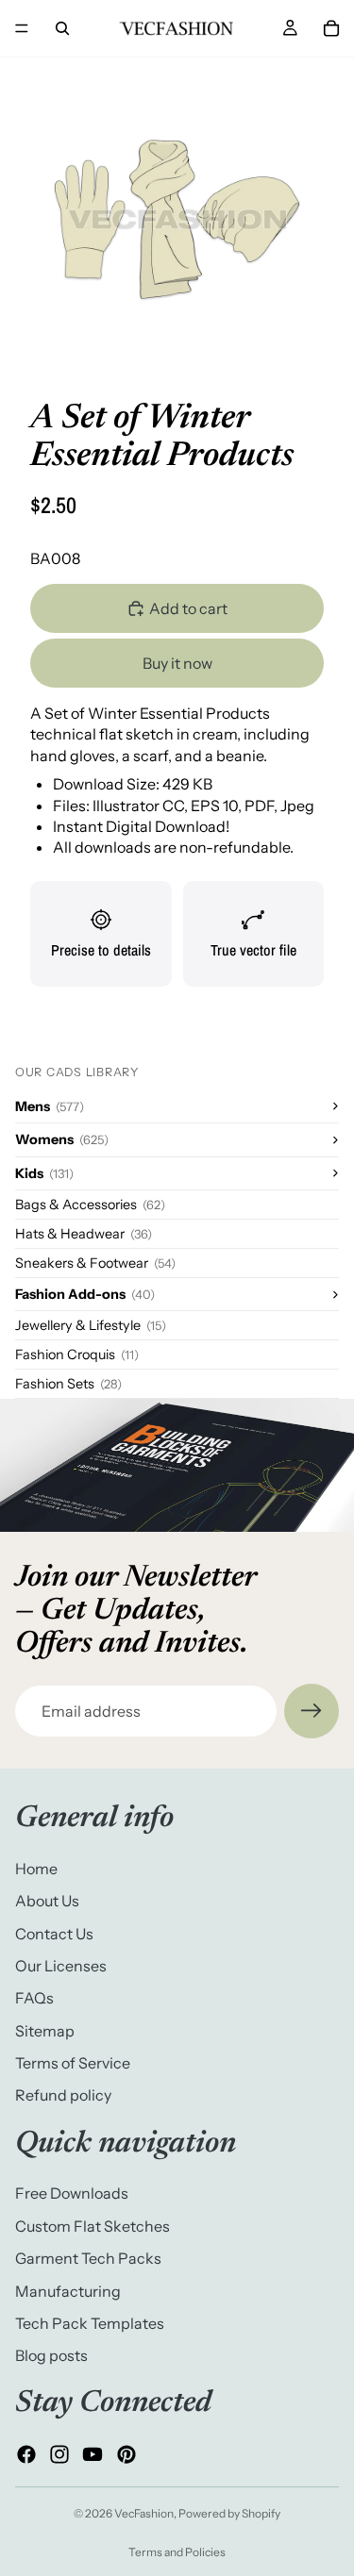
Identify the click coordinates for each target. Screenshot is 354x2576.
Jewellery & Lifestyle (91, 1325)
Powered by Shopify (229, 2513)
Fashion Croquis (77, 1354)
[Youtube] (93, 2454)
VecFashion (144, 2513)
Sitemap (45, 2031)
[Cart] (331, 28)
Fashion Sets (68, 1384)
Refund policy (63, 2096)
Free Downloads (72, 2194)
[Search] (62, 28)
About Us (47, 1901)
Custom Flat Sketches (93, 2226)
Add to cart (188, 608)
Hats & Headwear (84, 1234)
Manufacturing (68, 2291)
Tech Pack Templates (90, 2323)
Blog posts (51, 2356)
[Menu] (22, 28)
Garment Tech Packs (88, 2258)
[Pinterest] (126, 2454)
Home (36, 1869)
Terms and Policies (177, 2552)
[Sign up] (312, 1711)
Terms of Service (73, 2063)
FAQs (34, 1999)
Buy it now (177, 663)
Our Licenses (61, 1966)
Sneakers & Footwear (95, 1263)
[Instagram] (59, 2454)
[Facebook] (26, 2454)
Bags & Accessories (90, 1205)
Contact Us (54, 1934)
